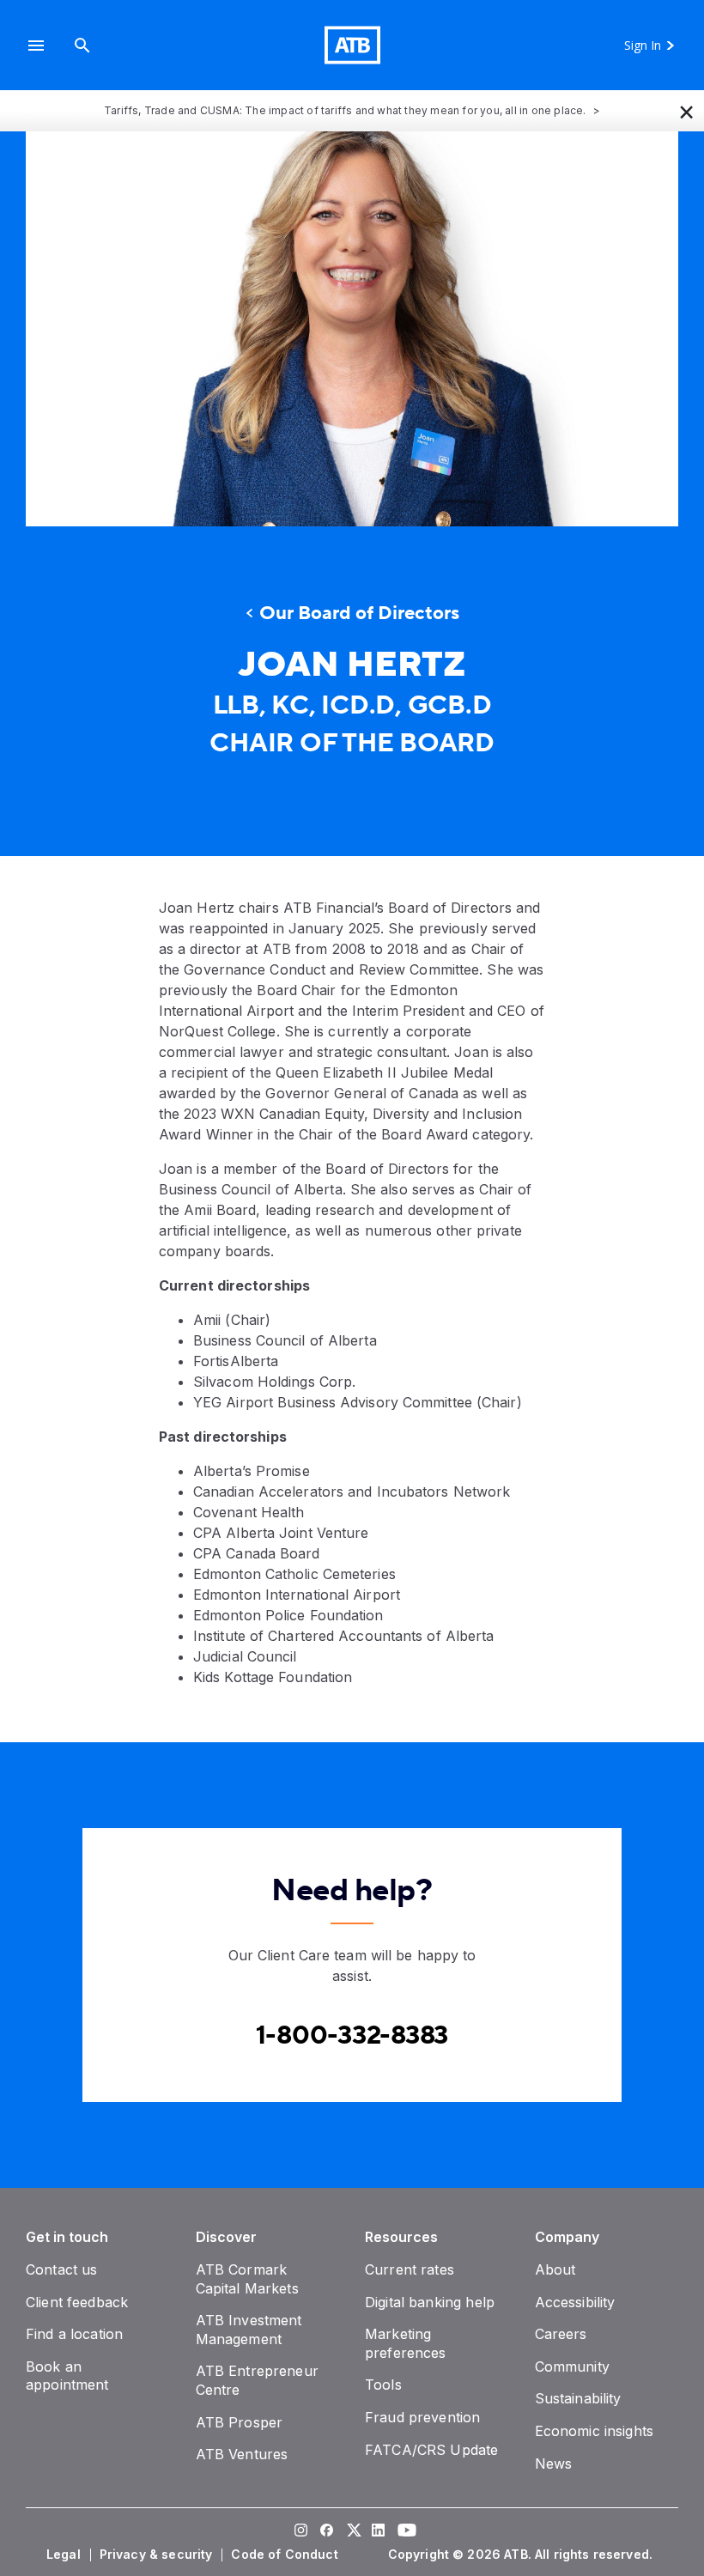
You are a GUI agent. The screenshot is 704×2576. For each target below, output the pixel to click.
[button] (36, 45)
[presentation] (352, 329)
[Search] (82, 45)
